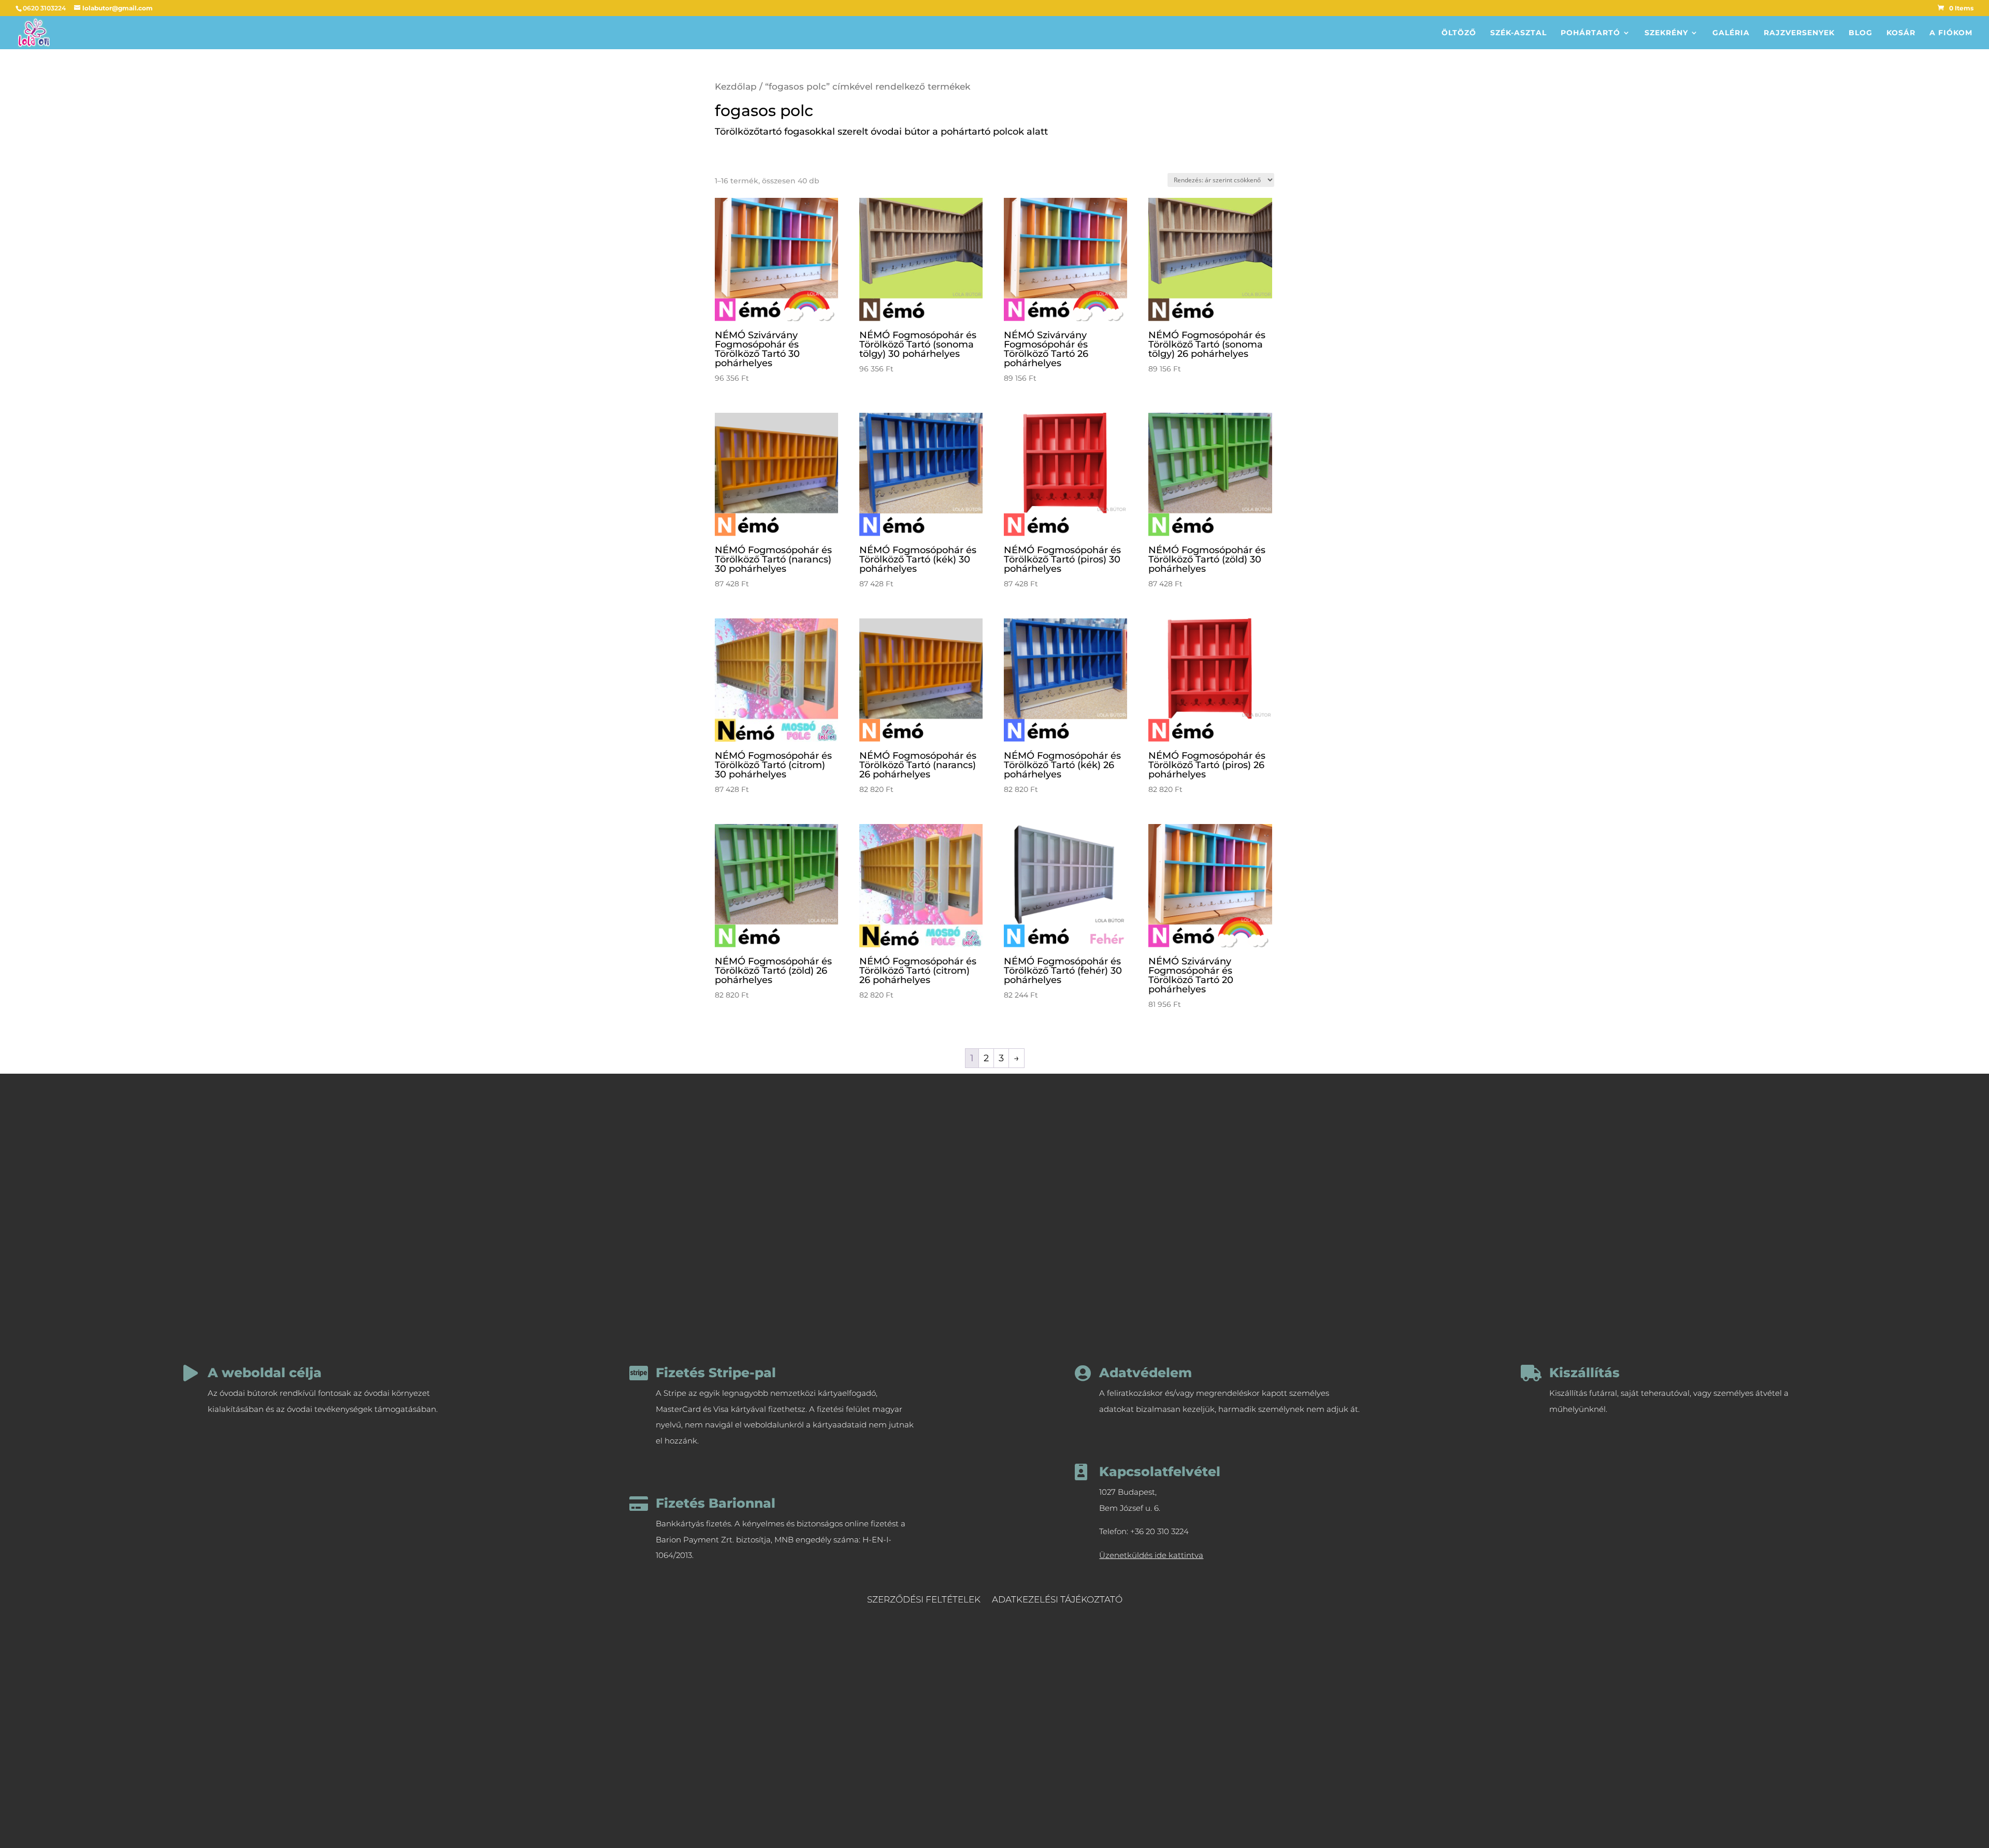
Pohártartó (1590, 33)
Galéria (1731, 33)
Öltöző (1459, 33)
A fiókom (1951, 33)
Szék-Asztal (1518, 33)
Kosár (1901, 33)
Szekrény (1666, 33)
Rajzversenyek (1799, 33)
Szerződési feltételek (924, 1600)
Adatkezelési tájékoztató (1057, 1600)
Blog (1861, 33)
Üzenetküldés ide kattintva (1151, 1555)
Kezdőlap (736, 86)
